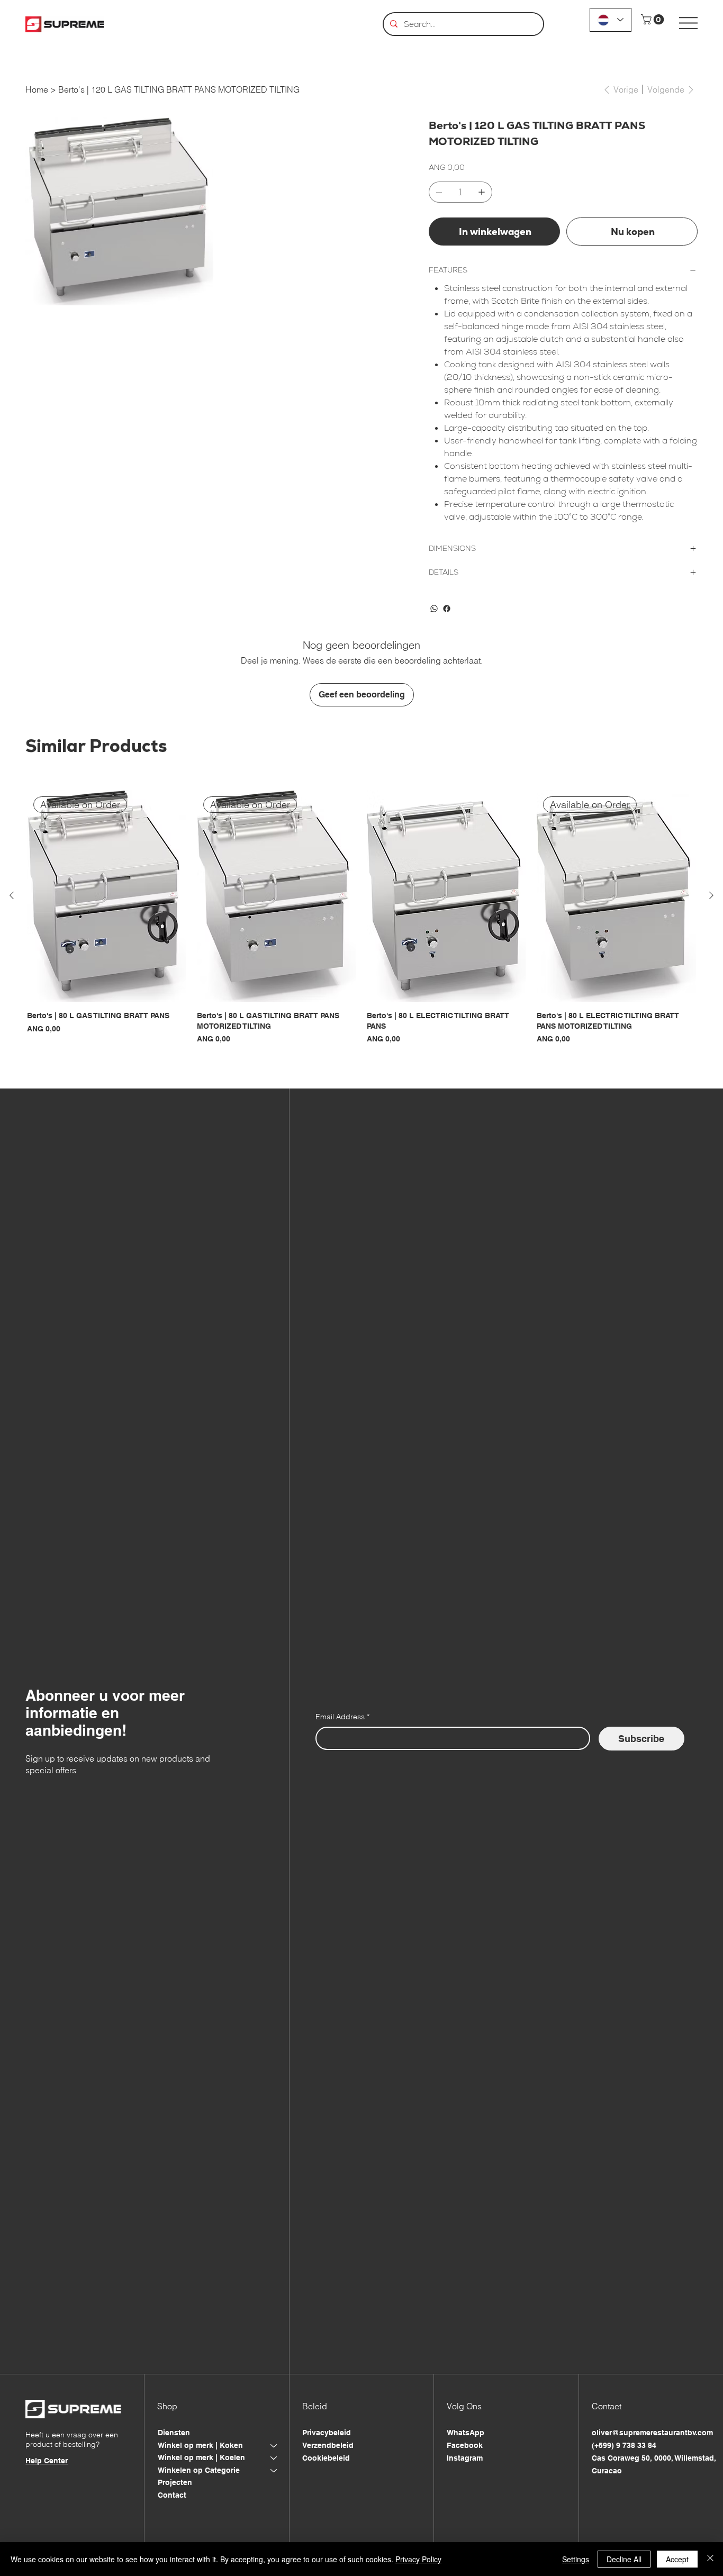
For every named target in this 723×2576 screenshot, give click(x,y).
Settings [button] (576, 2559)
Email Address (342, 1717)
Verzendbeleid (328, 2445)
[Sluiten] (710, 2559)
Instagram (465, 2458)
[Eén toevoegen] (482, 192)
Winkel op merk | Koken (200, 2445)
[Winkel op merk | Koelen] (274, 2458)
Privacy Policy (418, 2559)
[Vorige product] (12, 895)
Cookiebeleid (326, 2458)
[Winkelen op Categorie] (274, 2471)
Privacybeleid (327, 2433)
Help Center (47, 2461)
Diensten (174, 2433)
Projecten (175, 2482)
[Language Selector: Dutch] (611, 20)
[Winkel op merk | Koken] (274, 2446)
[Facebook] (447, 609)
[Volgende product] (711, 895)
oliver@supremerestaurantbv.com (652, 2433)
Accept (677, 2559)
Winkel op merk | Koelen (201, 2457)
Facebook (465, 2445)
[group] (361, 918)
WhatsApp (466, 2433)
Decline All (624, 2559)
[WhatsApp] (434, 609)
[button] (654, 20)
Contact (172, 2495)
